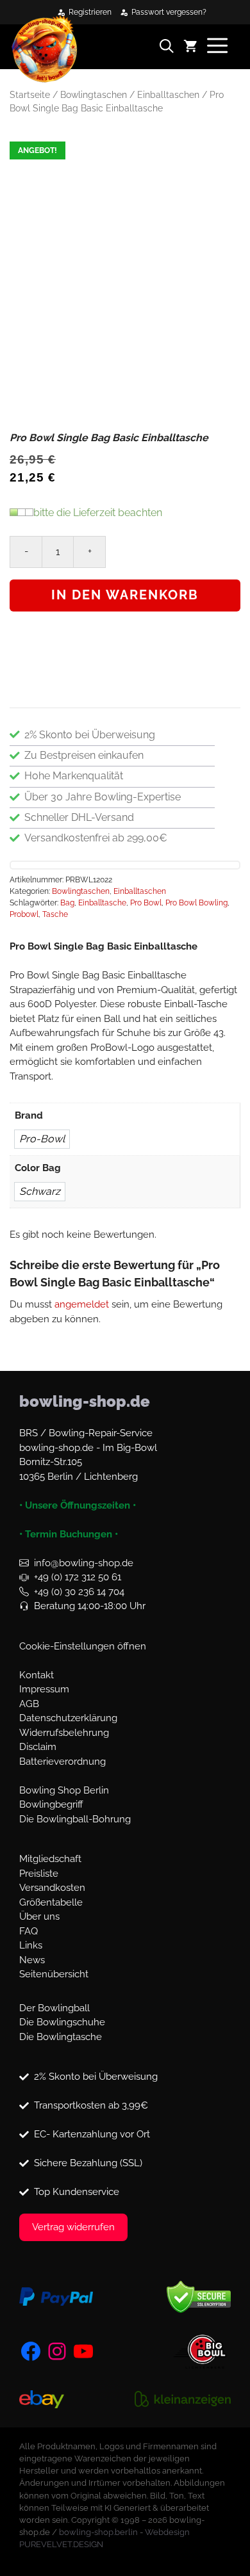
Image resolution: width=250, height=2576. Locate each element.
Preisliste (39, 1874)
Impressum (44, 1689)
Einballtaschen (168, 95)
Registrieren (90, 12)
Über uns (39, 1916)
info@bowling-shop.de (84, 1563)
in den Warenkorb (125, 595)
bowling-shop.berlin (98, 2532)
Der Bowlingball (54, 2008)
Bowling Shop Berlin (64, 1790)
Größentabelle (51, 1902)
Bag (67, 903)
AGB (29, 1704)
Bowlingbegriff (51, 1804)
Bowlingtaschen (94, 95)
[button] (171, 48)
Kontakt (37, 1675)
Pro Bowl (146, 903)
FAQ (29, 1931)
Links (31, 1945)
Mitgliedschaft (50, 1859)
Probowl (24, 914)
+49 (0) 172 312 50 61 (78, 1577)
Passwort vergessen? (169, 12)
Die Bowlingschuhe (62, 2022)
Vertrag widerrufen (73, 2227)
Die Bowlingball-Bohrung (75, 1819)
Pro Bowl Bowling (196, 903)
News (32, 1960)
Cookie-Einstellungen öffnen (83, 1646)
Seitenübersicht (54, 1974)
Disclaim (38, 1747)
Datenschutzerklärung (68, 1718)
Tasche (55, 914)
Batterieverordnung (63, 1762)
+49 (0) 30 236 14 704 (79, 1592)
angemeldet (82, 1304)
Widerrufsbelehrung (64, 1733)
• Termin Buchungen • (69, 1534)
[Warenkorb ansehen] (195, 48)
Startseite (30, 95)
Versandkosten (52, 1888)
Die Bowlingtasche (61, 2037)
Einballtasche (102, 903)
